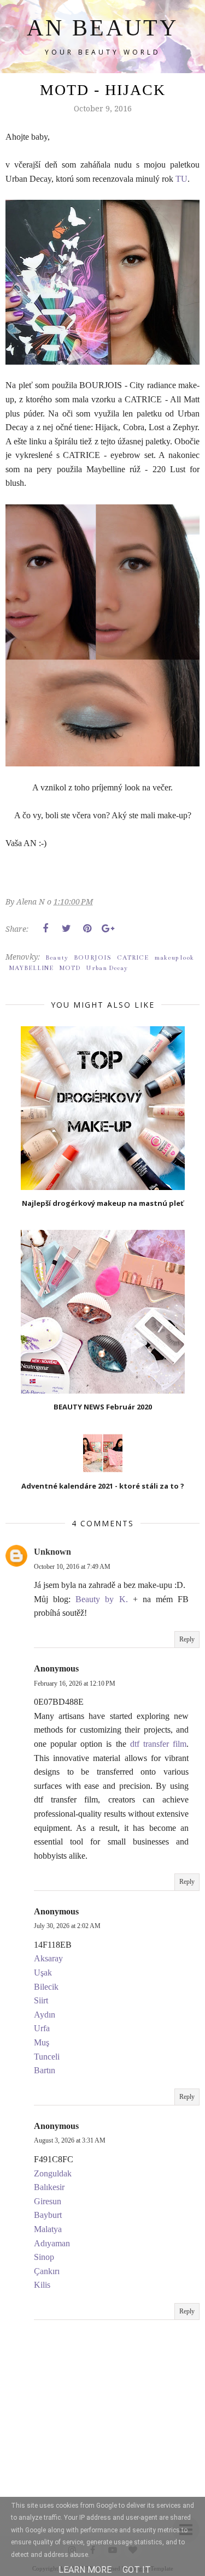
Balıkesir (49, 2187)
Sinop (44, 2257)
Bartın (45, 2070)
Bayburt (48, 2215)
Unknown (52, 1552)
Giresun (48, 2201)
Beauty (57, 958)
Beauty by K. (101, 1599)
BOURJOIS (93, 958)
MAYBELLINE (31, 968)
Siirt (41, 2000)
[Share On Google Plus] (108, 929)
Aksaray (48, 1958)
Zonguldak (53, 2173)
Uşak (43, 1973)
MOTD (70, 968)
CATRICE (133, 958)
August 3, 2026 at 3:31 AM (70, 2140)
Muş (42, 2042)
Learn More (85, 2570)
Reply (187, 1639)
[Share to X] (66, 929)
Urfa (42, 2028)
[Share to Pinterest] (87, 929)
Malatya (48, 2229)
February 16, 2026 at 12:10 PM (75, 1683)
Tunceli (47, 2057)
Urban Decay (107, 968)
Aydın (45, 2015)
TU (181, 179)
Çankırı (47, 2271)
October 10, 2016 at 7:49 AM (72, 1567)
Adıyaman (52, 2243)
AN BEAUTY (102, 28)
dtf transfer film (158, 1744)
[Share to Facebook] (45, 929)
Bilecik (46, 1987)
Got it (137, 2570)
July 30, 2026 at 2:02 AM (67, 1926)
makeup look (174, 958)
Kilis (42, 2285)
